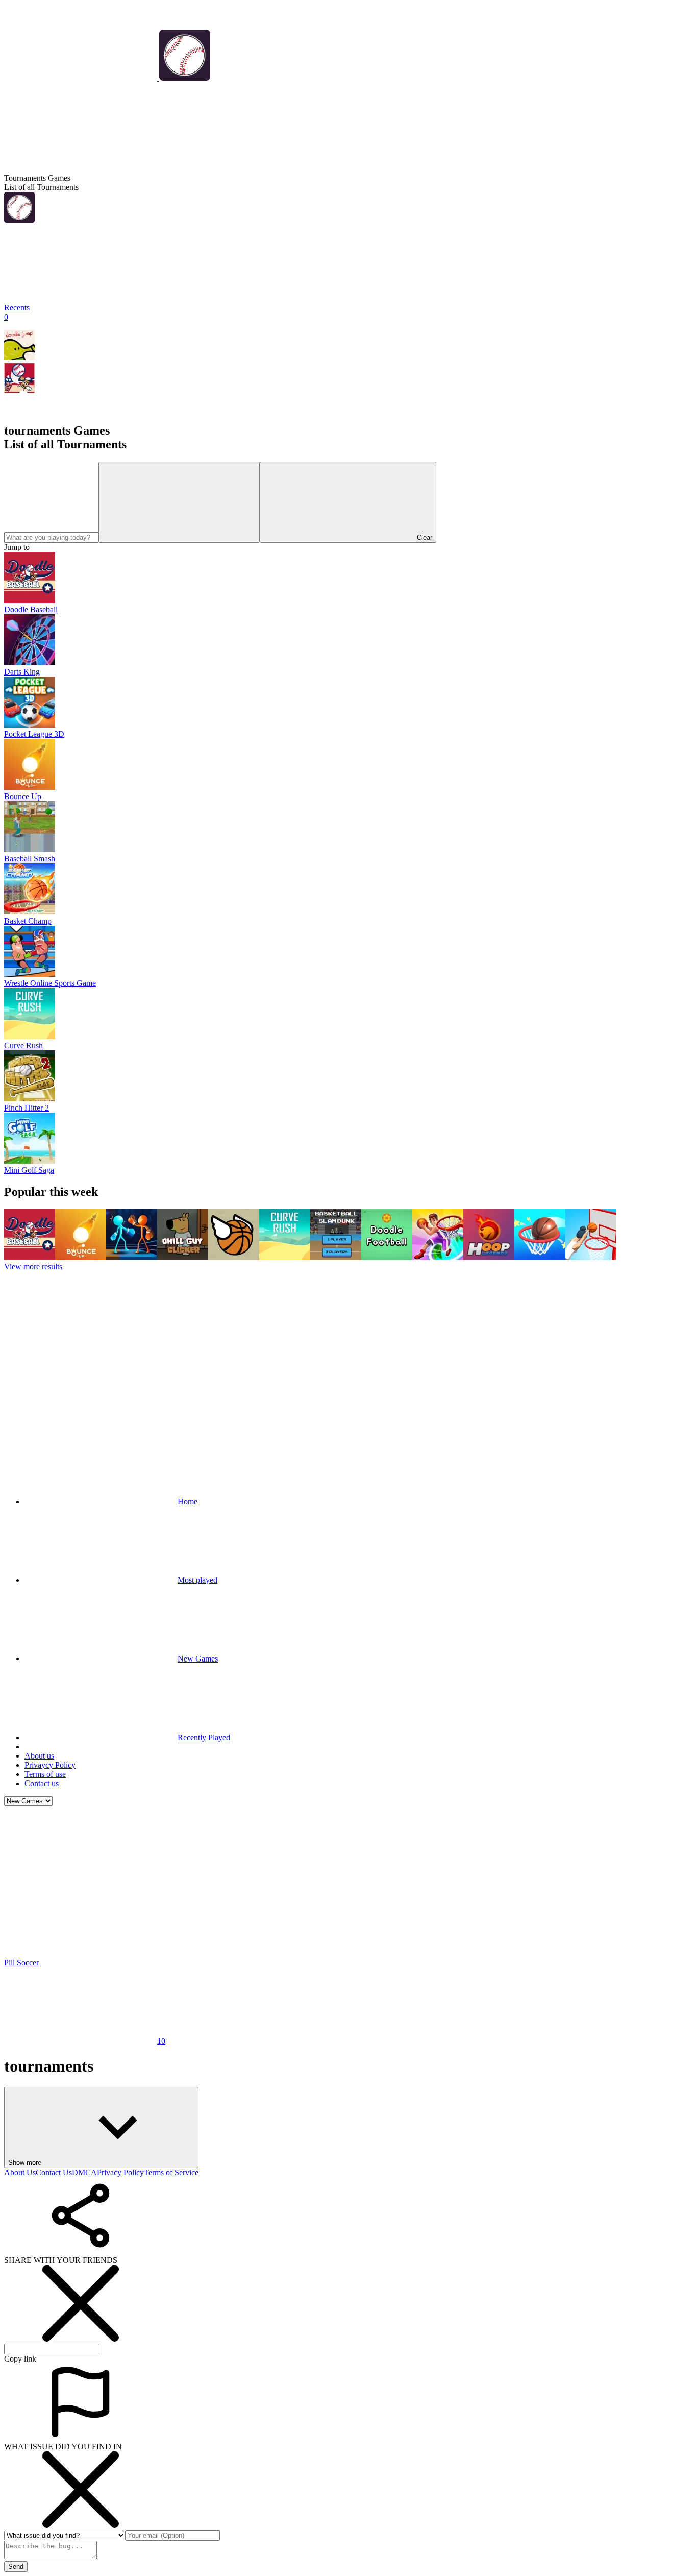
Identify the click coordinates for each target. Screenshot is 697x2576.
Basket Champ (28, 921)
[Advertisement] (348, 1348)
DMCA (84, 2172)
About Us (20, 2172)
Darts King (22, 672)
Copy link (20, 2359)
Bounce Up (23, 796)
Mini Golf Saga (29, 1170)
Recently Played (204, 1737)
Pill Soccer (21, 1963)
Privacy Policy (120, 2172)
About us (39, 1756)
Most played (197, 1580)
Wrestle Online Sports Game (50, 983)
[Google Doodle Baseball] (19, 390)
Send (16, 2567)
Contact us (42, 1783)
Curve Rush (23, 1045)
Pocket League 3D (34, 734)
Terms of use (45, 1774)
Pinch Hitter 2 (27, 1108)
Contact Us (54, 2172)
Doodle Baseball (31, 609)
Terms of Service (171, 2172)
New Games (198, 1659)
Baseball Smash (30, 859)
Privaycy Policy (50, 1765)
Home (188, 1501)
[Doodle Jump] (19, 358)
